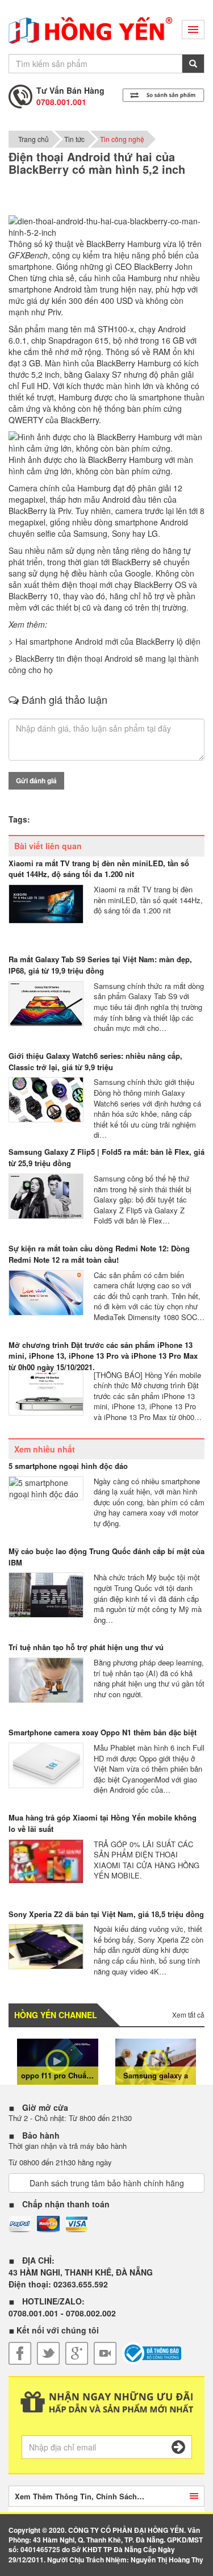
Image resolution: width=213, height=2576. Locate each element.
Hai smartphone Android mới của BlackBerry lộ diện (108, 641)
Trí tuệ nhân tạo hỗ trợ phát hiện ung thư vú (86, 1647)
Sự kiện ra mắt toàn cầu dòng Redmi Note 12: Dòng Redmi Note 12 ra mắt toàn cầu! (99, 1254)
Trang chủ (34, 139)
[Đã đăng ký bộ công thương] (152, 2353)
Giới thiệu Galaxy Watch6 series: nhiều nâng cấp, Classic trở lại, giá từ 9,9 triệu (95, 1061)
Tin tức (74, 139)
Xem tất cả (188, 2015)
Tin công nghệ (122, 139)
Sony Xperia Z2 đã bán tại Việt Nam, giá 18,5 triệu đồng (106, 1914)
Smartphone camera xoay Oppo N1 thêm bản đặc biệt (103, 1732)
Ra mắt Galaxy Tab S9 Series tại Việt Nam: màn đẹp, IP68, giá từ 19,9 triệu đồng (100, 965)
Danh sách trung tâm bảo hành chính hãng (107, 2183)
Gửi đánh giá (36, 780)
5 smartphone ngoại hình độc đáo (68, 1466)
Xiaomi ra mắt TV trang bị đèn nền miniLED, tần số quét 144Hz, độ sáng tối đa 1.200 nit (99, 869)
